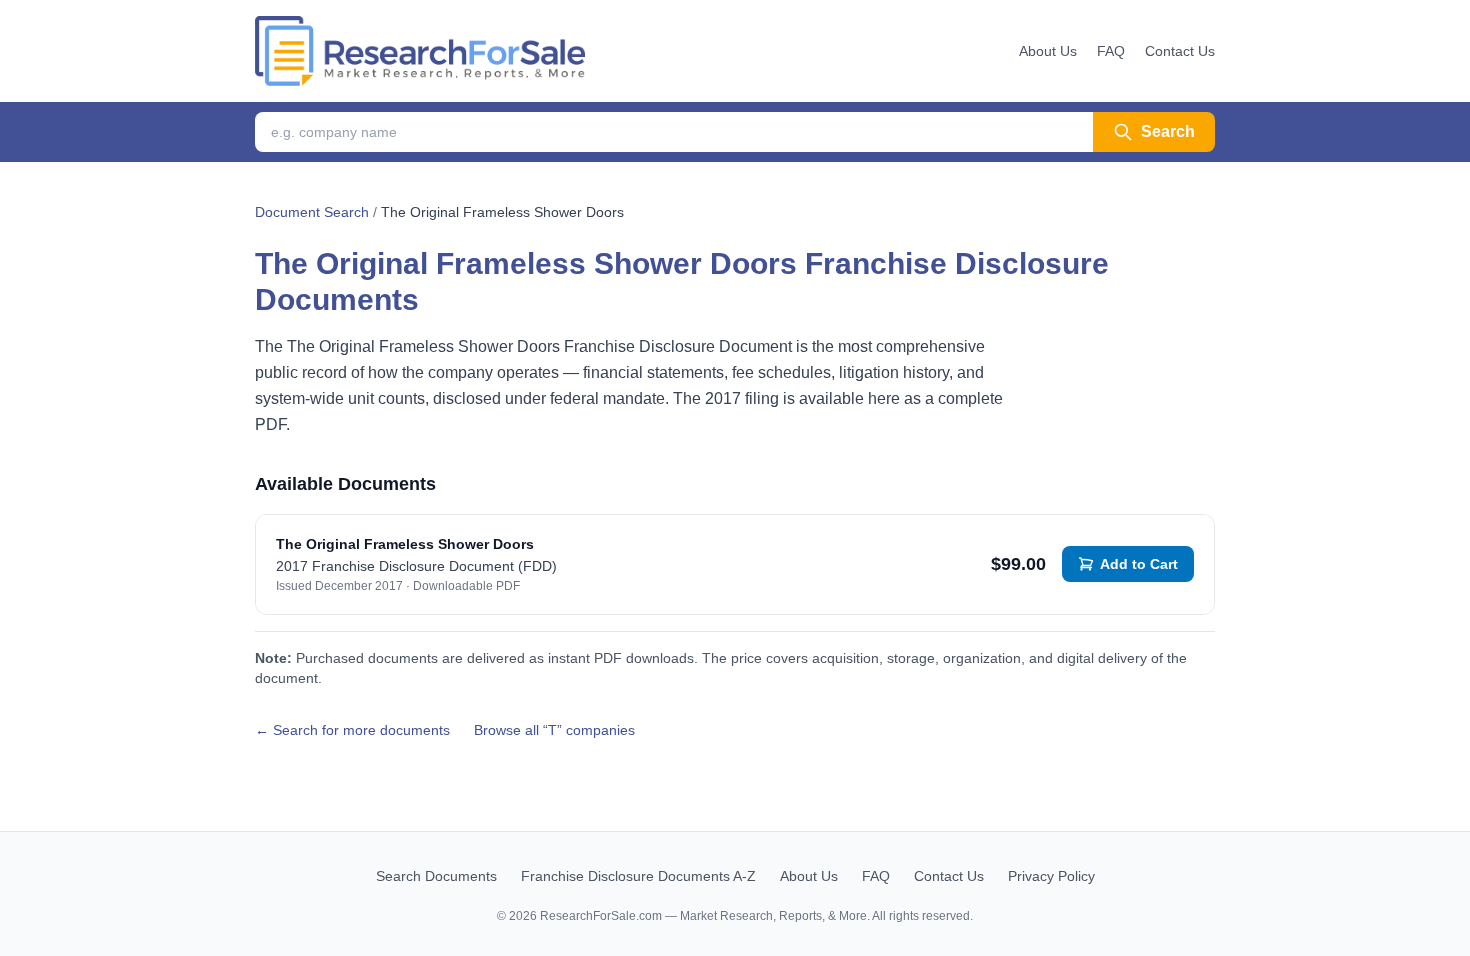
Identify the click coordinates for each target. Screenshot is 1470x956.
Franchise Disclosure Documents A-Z (638, 876)
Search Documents (436, 876)
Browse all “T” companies (554, 730)
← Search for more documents (352, 730)
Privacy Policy (1051, 876)
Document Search (312, 212)
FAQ (1111, 51)
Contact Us (1180, 51)
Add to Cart (1139, 564)
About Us (1048, 51)
